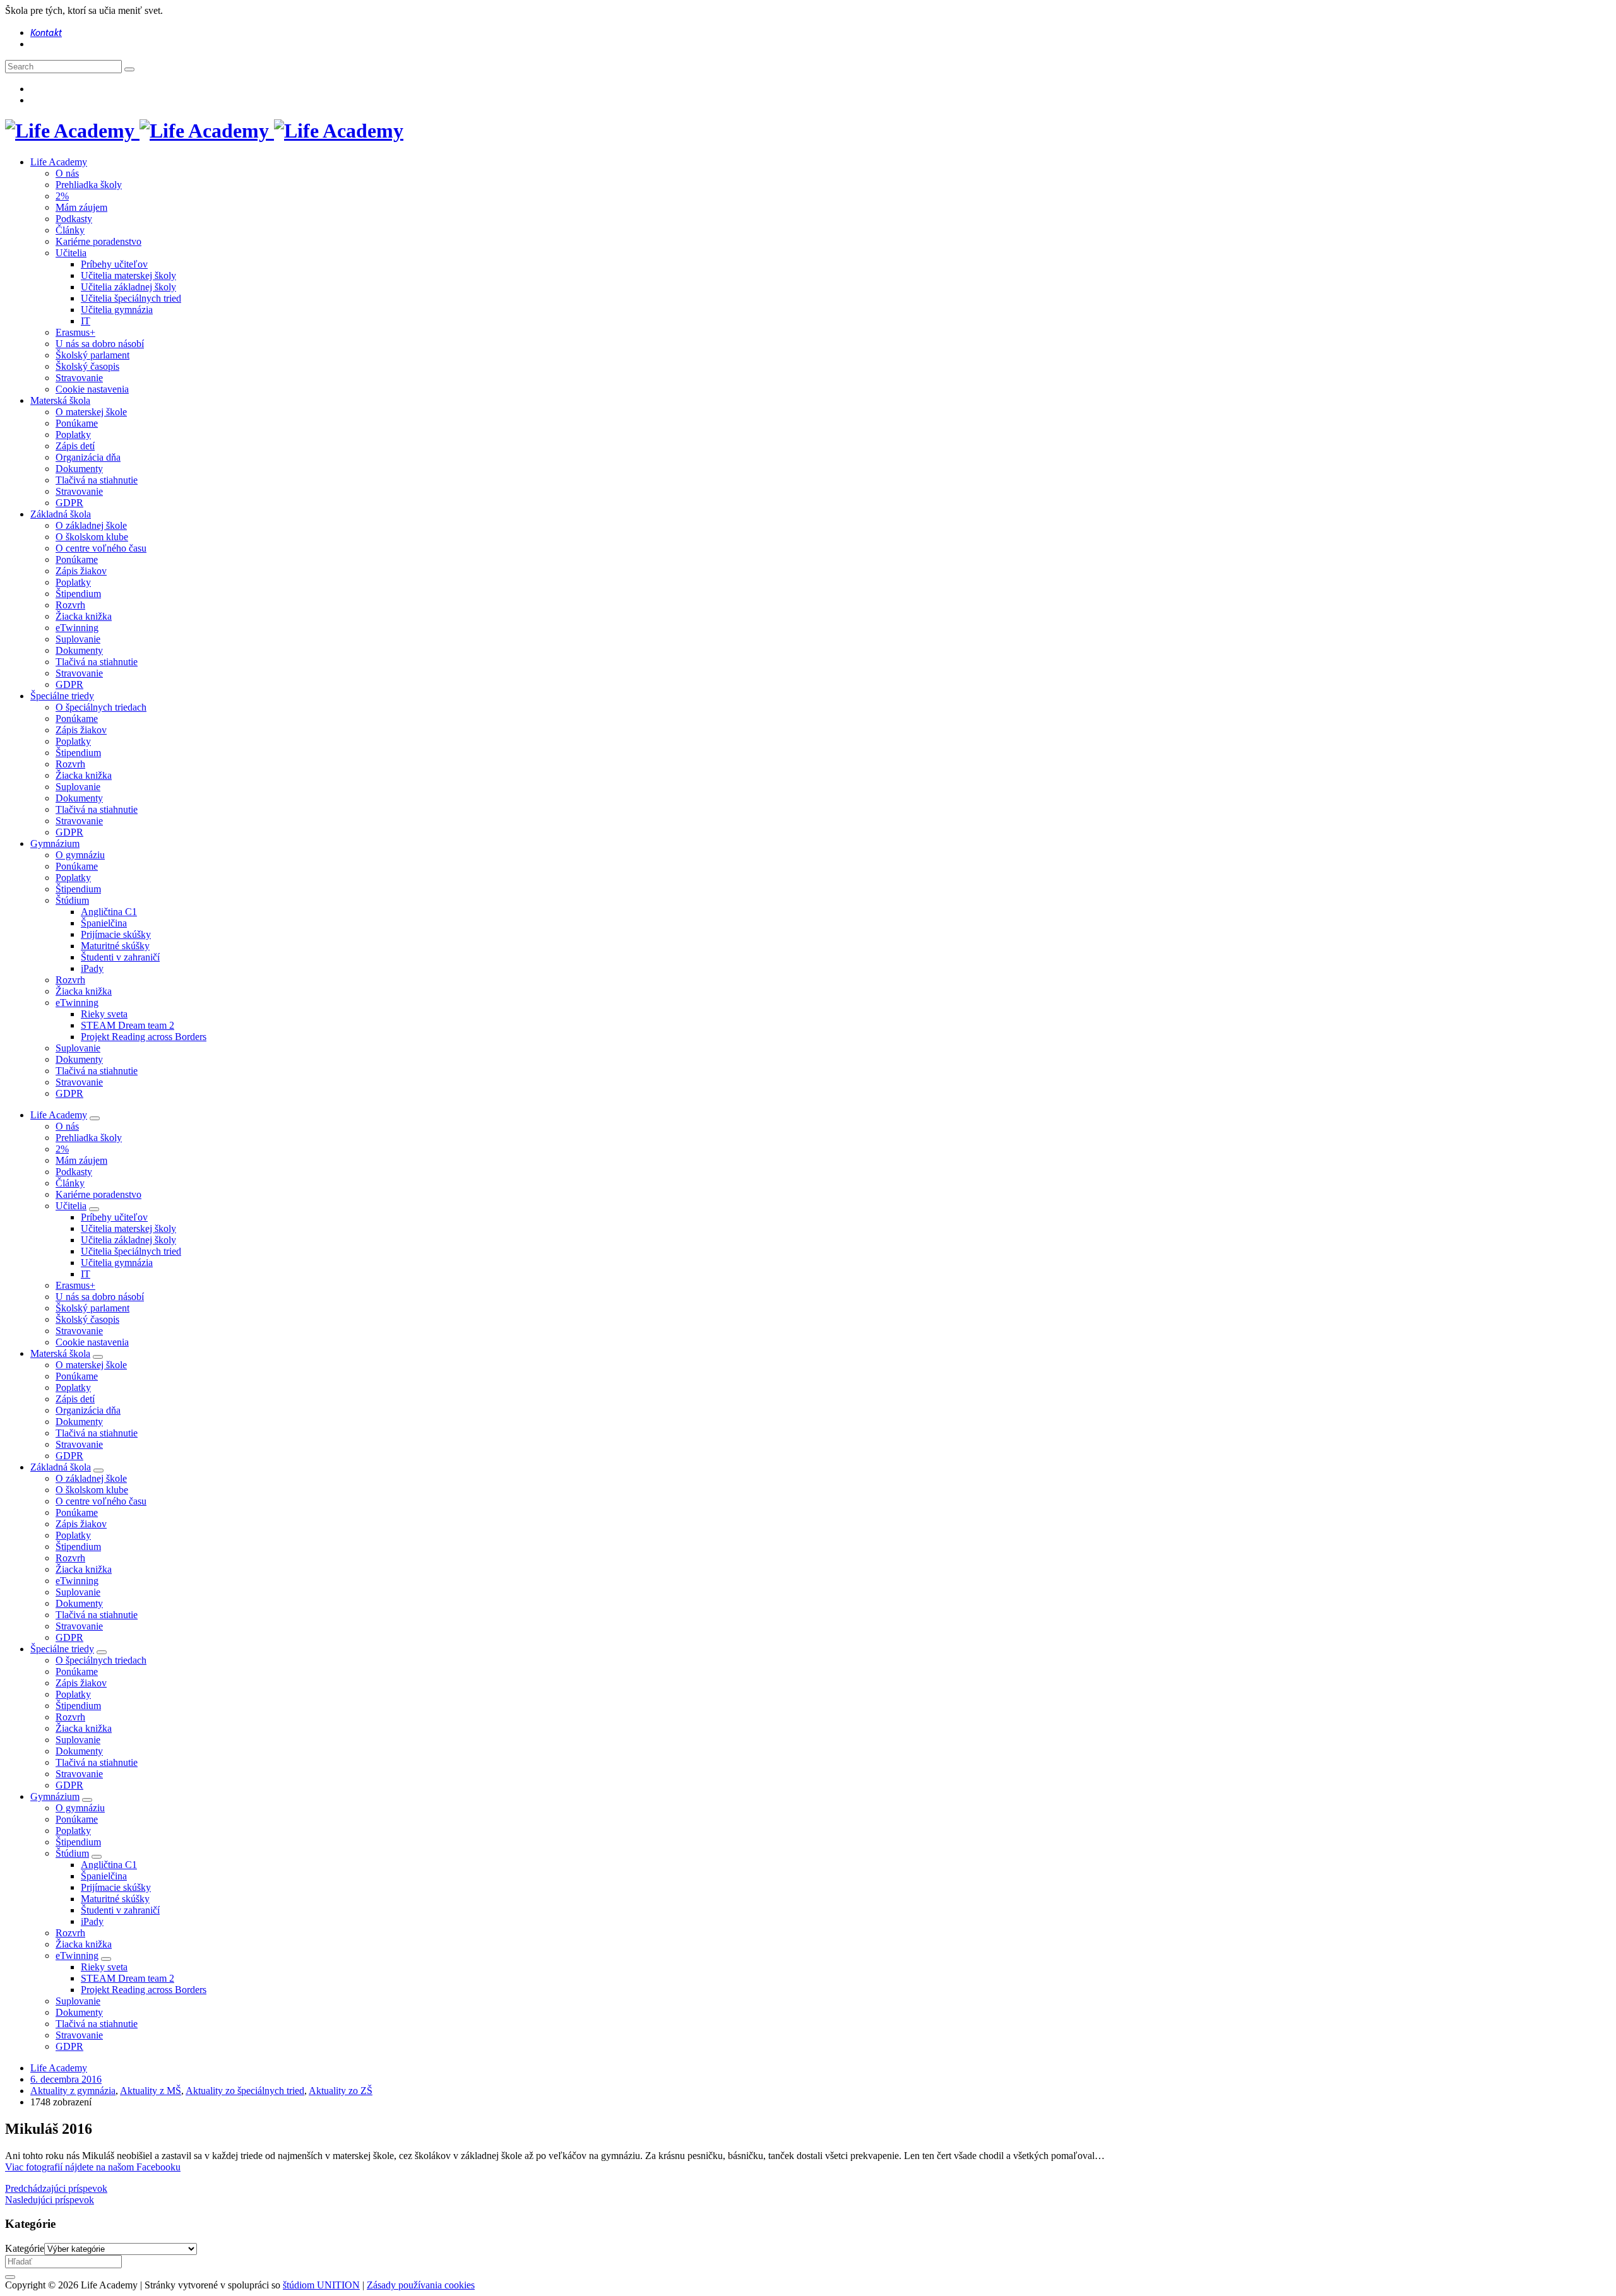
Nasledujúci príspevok (50, 2200)
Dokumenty (79, 469)
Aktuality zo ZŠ (341, 2091)
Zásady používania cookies (421, 2285)
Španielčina (104, 923)
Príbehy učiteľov (114, 264)
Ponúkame (77, 423)
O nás (67, 173)
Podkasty (74, 219)
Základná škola (61, 514)
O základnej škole (91, 525)
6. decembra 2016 (66, 2079)
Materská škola (60, 400)
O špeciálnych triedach (101, 707)
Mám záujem (81, 207)
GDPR (69, 503)
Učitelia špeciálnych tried (131, 298)
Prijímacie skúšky (116, 934)
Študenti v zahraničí (120, 957)
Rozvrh (70, 605)
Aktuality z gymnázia (73, 2091)
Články (70, 230)
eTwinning (77, 628)
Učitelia (71, 253)
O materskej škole (91, 412)
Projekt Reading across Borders (144, 1037)
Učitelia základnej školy (128, 287)
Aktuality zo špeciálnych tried (245, 2091)
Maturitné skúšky (115, 946)
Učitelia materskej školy (128, 275)
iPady (92, 968)
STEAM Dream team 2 (128, 1025)
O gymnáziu (80, 855)
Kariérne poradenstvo (98, 241)
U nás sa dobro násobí (100, 344)
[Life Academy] (204, 131)
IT (86, 321)
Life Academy (59, 162)
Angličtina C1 (109, 912)
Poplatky (73, 435)
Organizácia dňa (88, 457)
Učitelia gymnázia (117, 310)
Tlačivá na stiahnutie (97, 480)
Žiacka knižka (84, 616)
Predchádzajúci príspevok (56, 2188)
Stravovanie (79, 378)
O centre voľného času (101, 548)
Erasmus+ (75, 332)
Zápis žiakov (81, 571)
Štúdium (72, 900)
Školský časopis (87, 366)
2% (62, 196)
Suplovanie (78, 639)
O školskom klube (92, 537)
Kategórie (25, 2248)
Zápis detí (75, 446)
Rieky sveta (104, 1014)
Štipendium (78, 594)
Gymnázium (55, 843)
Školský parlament (92, 355)
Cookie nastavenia (92, 389)
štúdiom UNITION (321, 2285)
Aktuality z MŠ (151, 2091)
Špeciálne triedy (62, 696)
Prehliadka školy (89, 185)
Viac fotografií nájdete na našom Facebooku (93, 2167)
